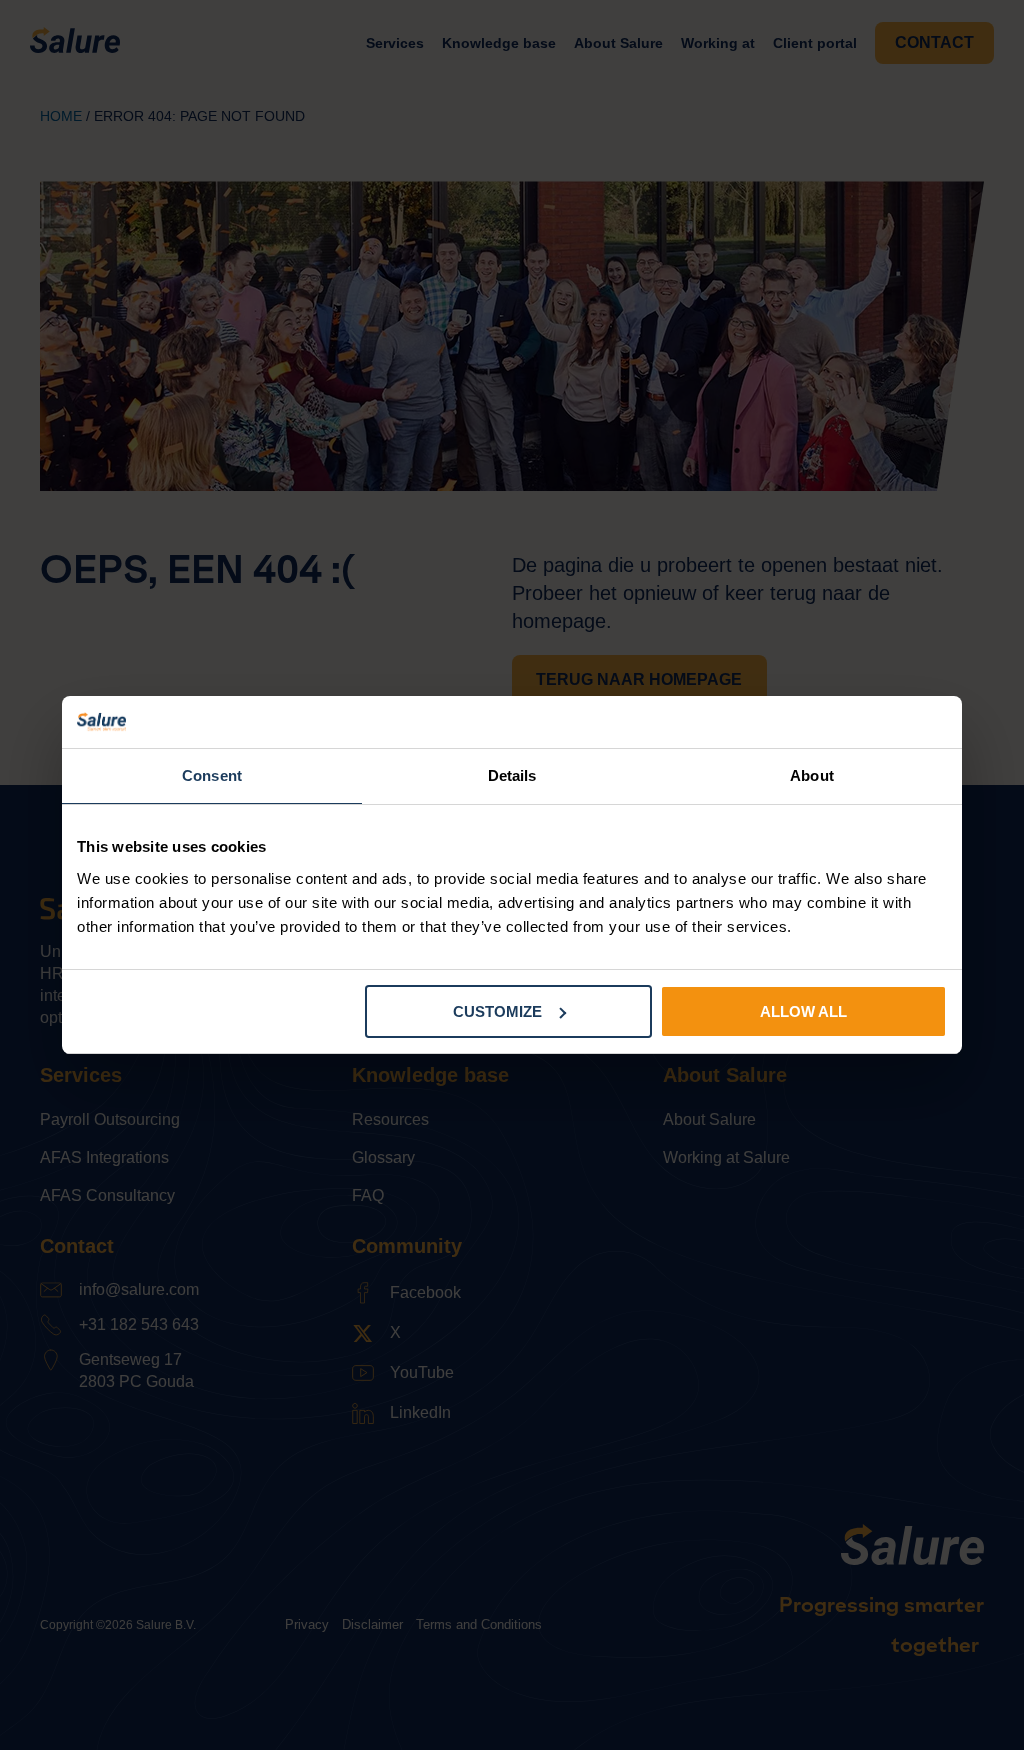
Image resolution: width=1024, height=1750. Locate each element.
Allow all (803, 1011)
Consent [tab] (212, 775)
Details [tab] (512, 775)
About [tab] (812, 775)
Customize (497, 1011)
